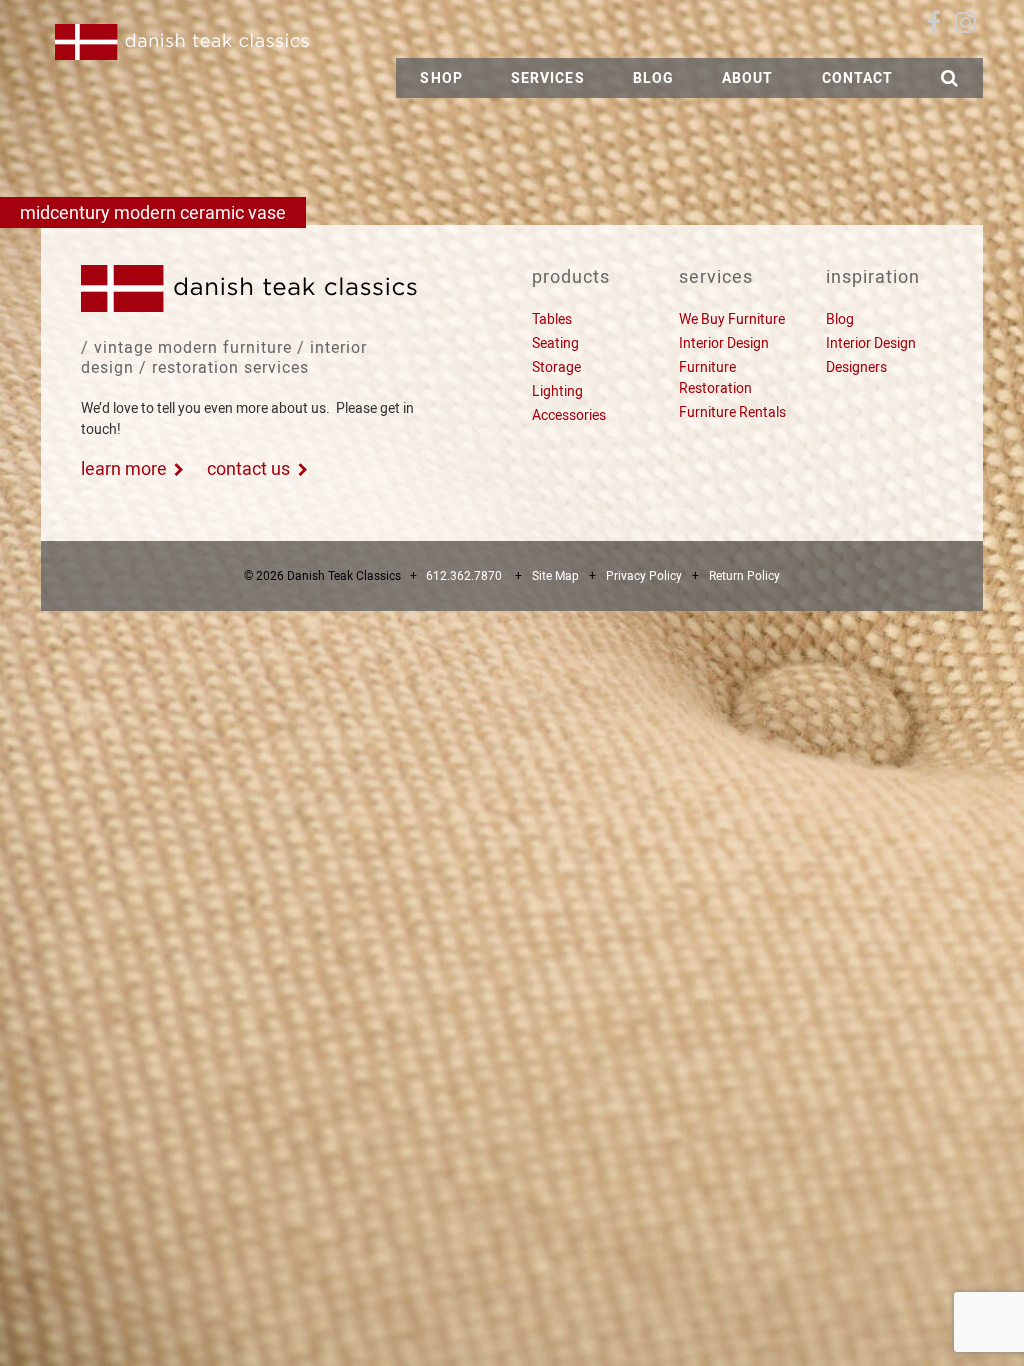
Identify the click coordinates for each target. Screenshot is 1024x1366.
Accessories (569, 415)
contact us (248, 468)
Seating (555, 343)
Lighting (557, 391)
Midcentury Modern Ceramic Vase (153, 212)
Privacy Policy (644, 576)
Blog (653, 78)
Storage (556, 367)
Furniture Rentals (732, 412)
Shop (441, 78)
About (748, 78)
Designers (856, 367)
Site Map (555, 576)
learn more (124, 468)
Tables (552, 319)
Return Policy (744, 576)
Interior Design (724, 343)
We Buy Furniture (732, 319)
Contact (858, 78)
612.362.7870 (464, 576)
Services (548, 78)
